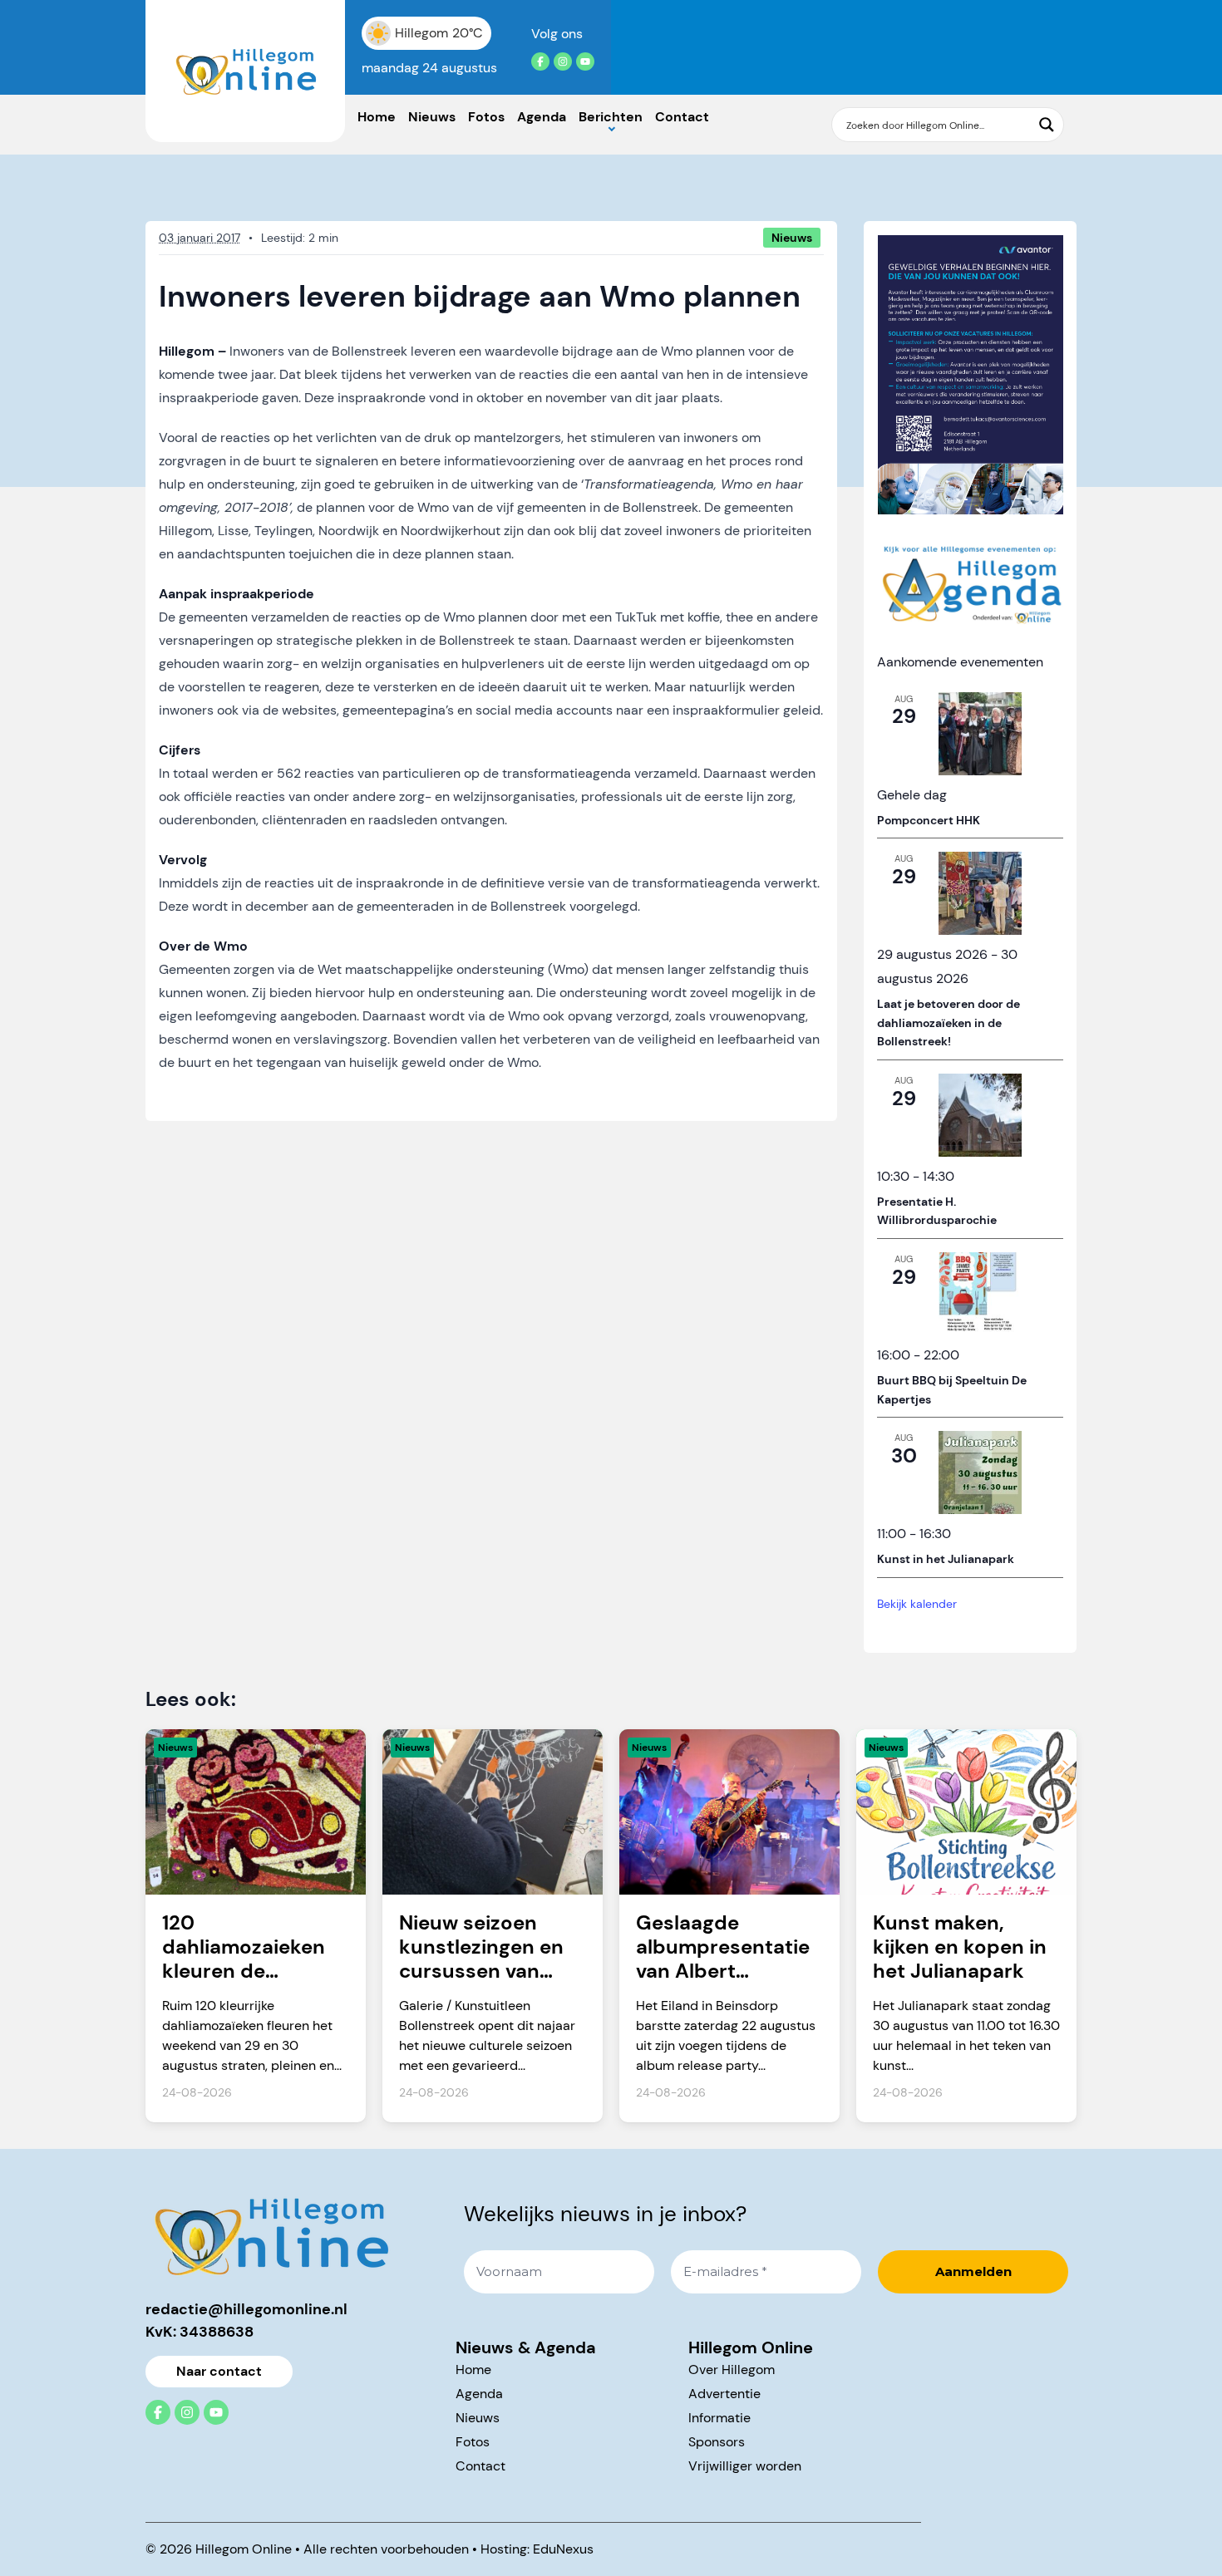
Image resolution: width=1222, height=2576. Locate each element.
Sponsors (717, 2442)
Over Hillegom (732, 2370)
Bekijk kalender (917, 1604)
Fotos (486, 117)
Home (377, 117)
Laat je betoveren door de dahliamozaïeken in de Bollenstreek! (949, 1023)
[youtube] (585, 61)
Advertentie (724, 2394)
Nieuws (432, 117)
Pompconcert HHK (929, 820)
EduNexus (563, 2549)
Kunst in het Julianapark (946, 1559)
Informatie (719, 2418)
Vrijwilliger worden (745, 2466)
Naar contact (219, 2371)
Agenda (542, 117)
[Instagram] (563, 61)
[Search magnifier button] (1047, 125)
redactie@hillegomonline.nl (246, 2309)
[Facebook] (540, 61)
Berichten (611, 117)
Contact (682, 117)
